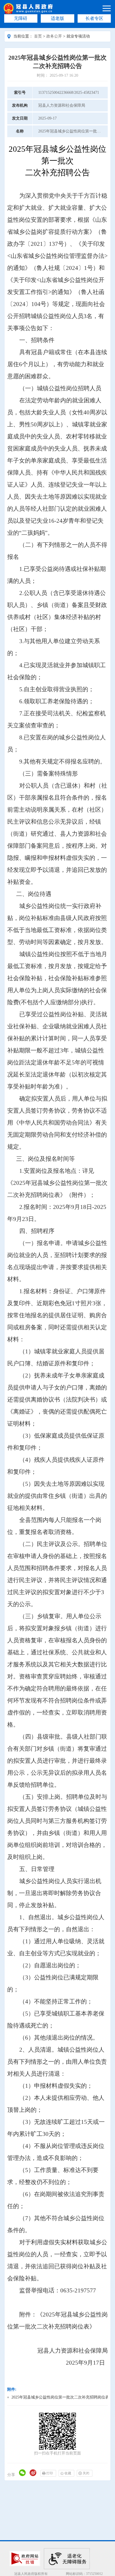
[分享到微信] (22, 2473)
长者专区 (94, 18)
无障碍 (21, 18)
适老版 (57, 18)
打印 (50, 2473)
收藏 (68, 2473)
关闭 (86, 2473)
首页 (38, 36)
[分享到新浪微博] (33, 2473)
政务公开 (54, 36)
